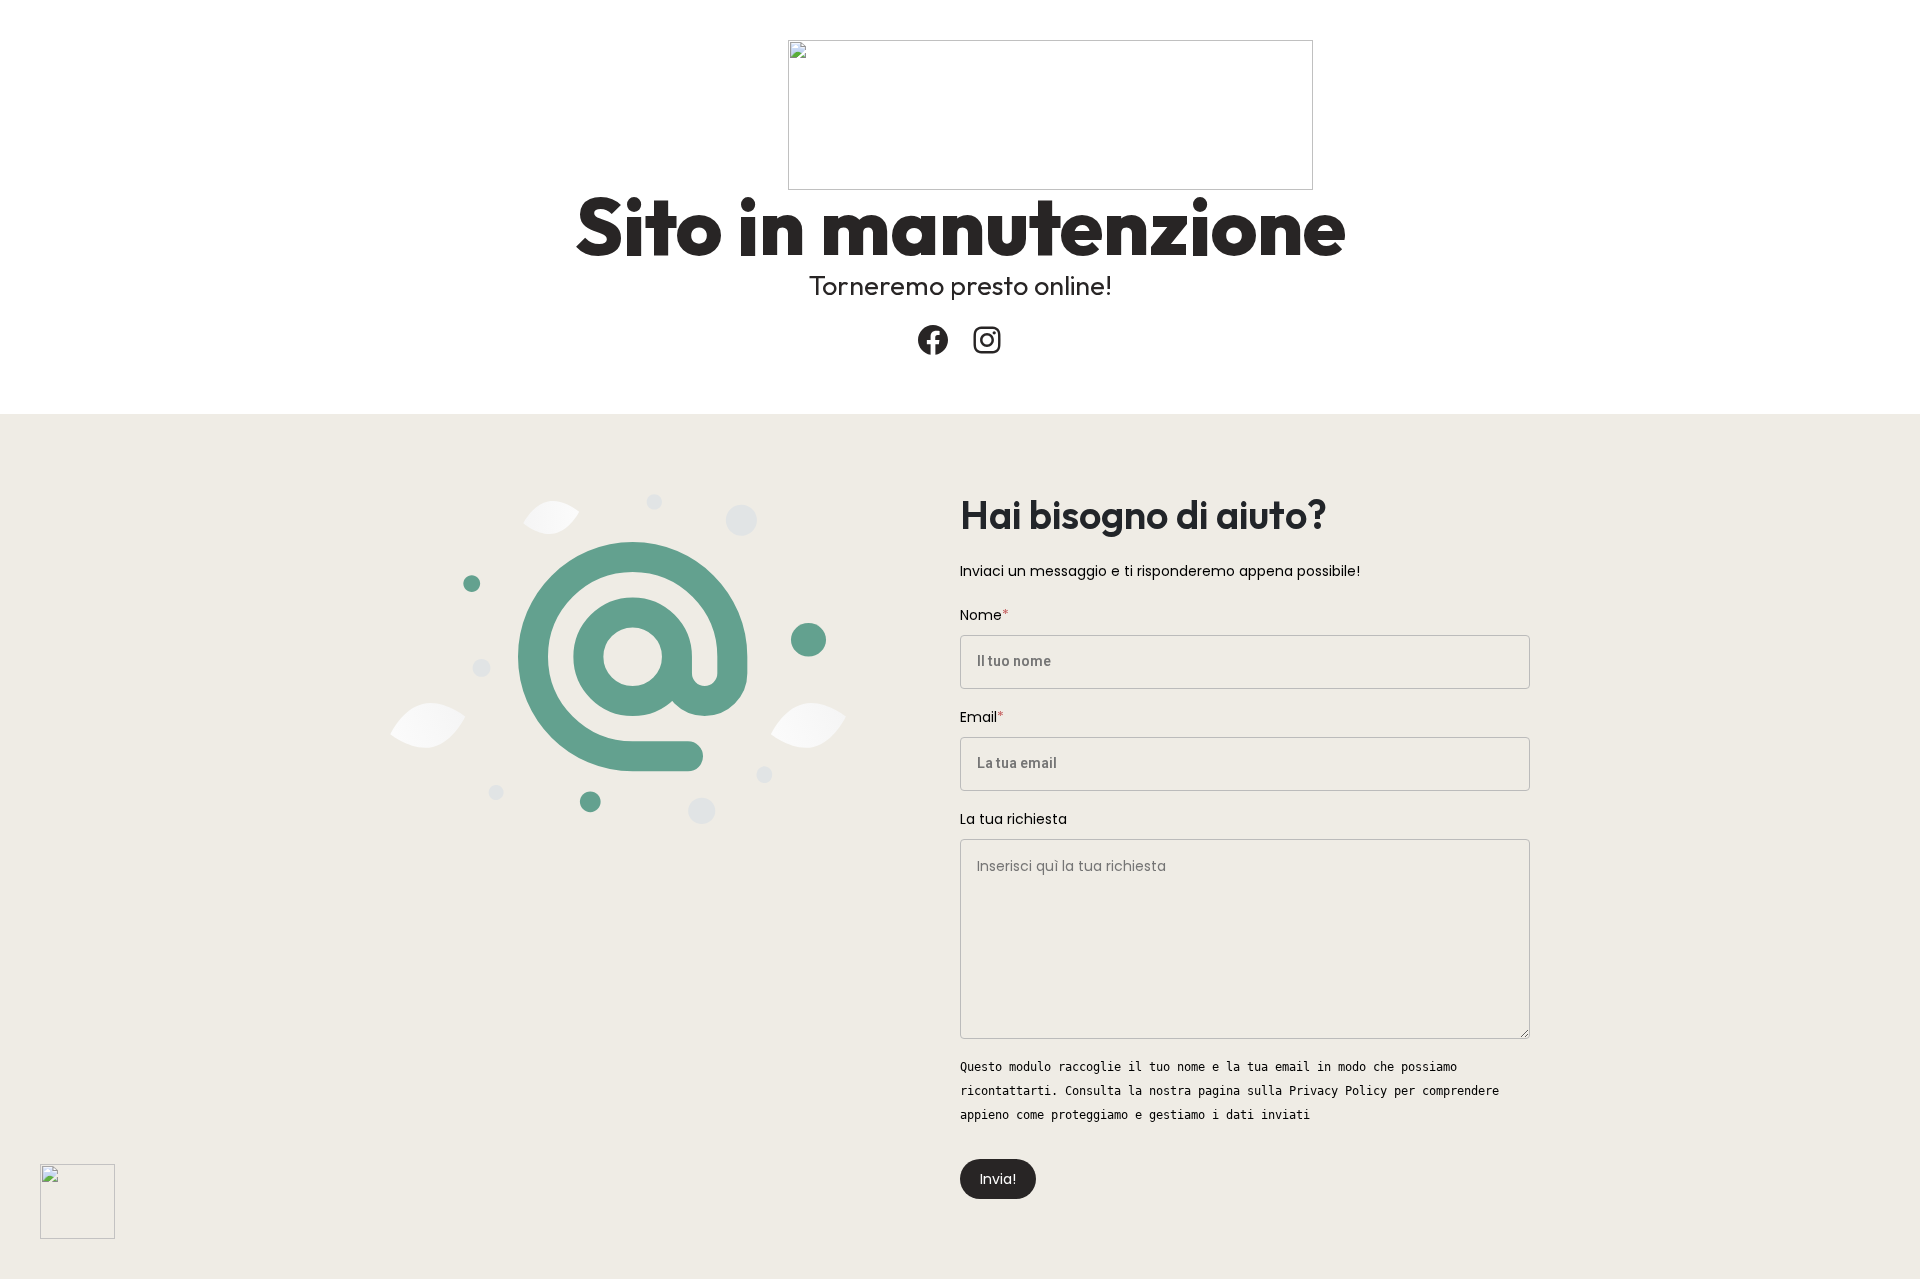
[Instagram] (987, 340)
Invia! (998, 1179)
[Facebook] (933, 340)
